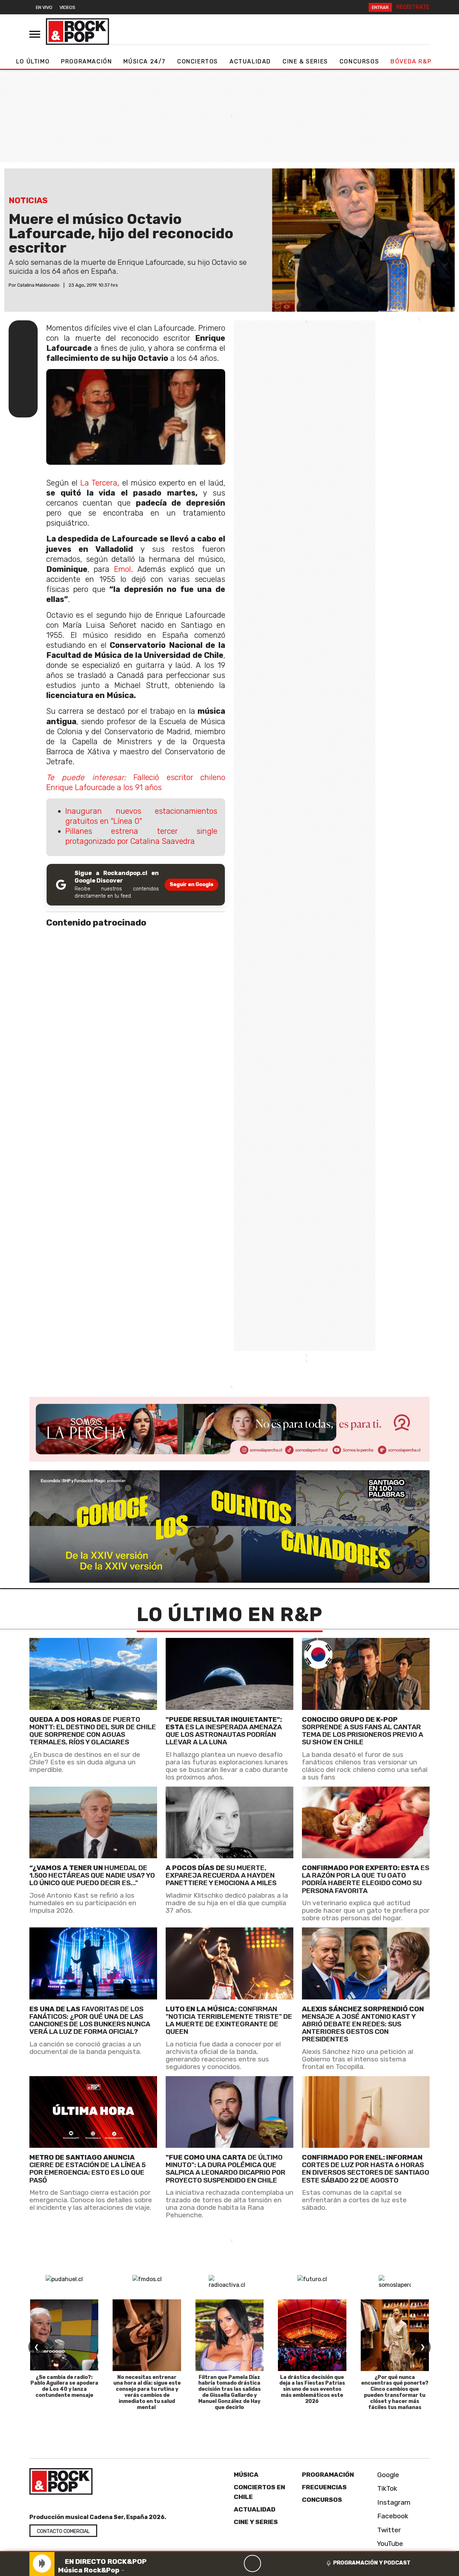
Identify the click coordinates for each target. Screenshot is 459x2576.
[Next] (287, 2563)
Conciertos (198, 61)
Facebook (392, 2516)
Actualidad (250, 61)
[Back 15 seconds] (235, 2563)
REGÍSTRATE (413, 7)
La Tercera (99, 483)
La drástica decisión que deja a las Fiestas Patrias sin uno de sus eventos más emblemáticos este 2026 (312, 2389)
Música (246, 2475)
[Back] (218, 2563)
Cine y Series (256, 2522)
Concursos (359, 61)
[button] (228, 2551)
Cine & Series (305, 61)
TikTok (386, 2489)
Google (387, 2475)
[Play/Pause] (252, 2563)
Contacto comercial (63, 2531)
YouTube (389, 2544)
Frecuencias (324, 2487)
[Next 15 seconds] (270, 2563)
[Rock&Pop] (77, 32)
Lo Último (33, 61)
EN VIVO (44, 7)
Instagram (393, 2502)
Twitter (388, 2530)
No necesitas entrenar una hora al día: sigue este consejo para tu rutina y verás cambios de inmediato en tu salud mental (147, 2392)
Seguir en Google (191, 885)
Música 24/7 (145, 61)
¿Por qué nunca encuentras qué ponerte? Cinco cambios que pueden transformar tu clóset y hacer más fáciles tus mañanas (395, 2392)
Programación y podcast (372, 2563)
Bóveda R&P (411, 61)
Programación (86, 61)
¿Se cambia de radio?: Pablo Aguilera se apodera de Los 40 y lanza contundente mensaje (64, 2386)
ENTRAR (380, 7)
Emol (122, 569)
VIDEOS (67, 7)
